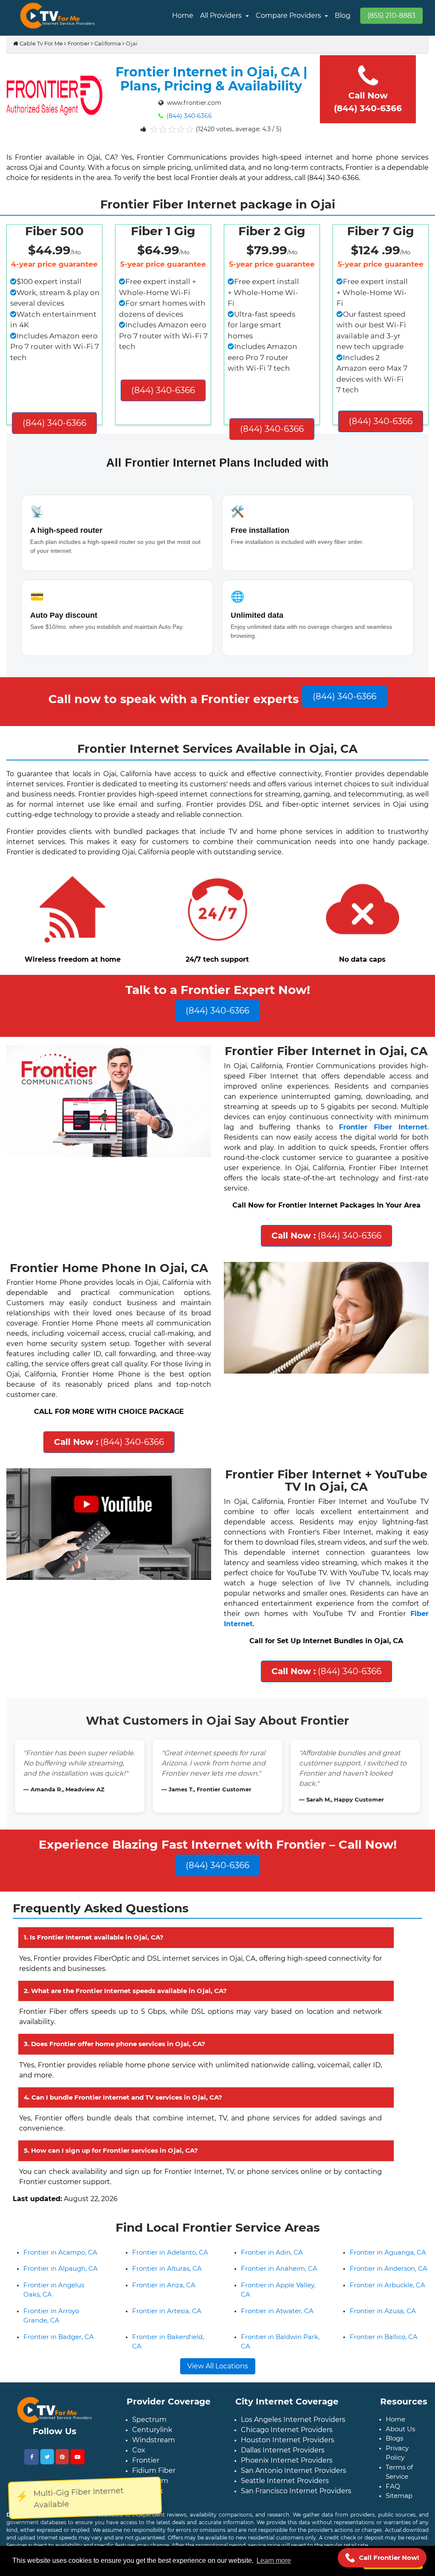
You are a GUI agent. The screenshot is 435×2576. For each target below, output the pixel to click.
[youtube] (78, 2457)
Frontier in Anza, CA (164, 2285)
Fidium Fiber (154, 2470)
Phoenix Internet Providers (287, 2460)
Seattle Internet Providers (285, 2481)
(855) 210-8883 (391, 15)
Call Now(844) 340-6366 (368, 102)
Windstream (154, 2440)
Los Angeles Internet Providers (293, 2420)
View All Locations (218, 2366)
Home (183, 15)
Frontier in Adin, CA (272, 2252)
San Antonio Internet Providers (294, 2470)
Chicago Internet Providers (287, 2430)
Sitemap (399, 2496)
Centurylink (152, 2430)
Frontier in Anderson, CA (388, 2268)
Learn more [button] (274, 2561)
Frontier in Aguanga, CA (388, 2252)
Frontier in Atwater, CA (277, 2311)
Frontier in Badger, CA (59, 2337)
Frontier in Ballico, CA (384, 2337)
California (108, 43)
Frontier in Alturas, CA (167, 2268)
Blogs (394, 2438)
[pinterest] (62, 2457)
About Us (400, 2429)
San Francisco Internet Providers (296, 2491)
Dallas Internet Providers (283, 2450)
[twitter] (47, 2457)
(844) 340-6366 (188, 116)
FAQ (393, 2486)
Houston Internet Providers (288, 2440)
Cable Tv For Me (41, 43)
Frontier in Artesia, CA (167, 2311)
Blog (343, 15)
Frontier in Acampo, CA (60, 2252)
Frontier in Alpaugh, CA (61, 2268)
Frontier (79, 43)
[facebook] (31, 2457)
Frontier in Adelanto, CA (170, 2252)
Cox (139, 2450)
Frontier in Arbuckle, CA (387, 2285)
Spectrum (149, 2420)
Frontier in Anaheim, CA (279, 2268)
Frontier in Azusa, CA (383, 2311)
